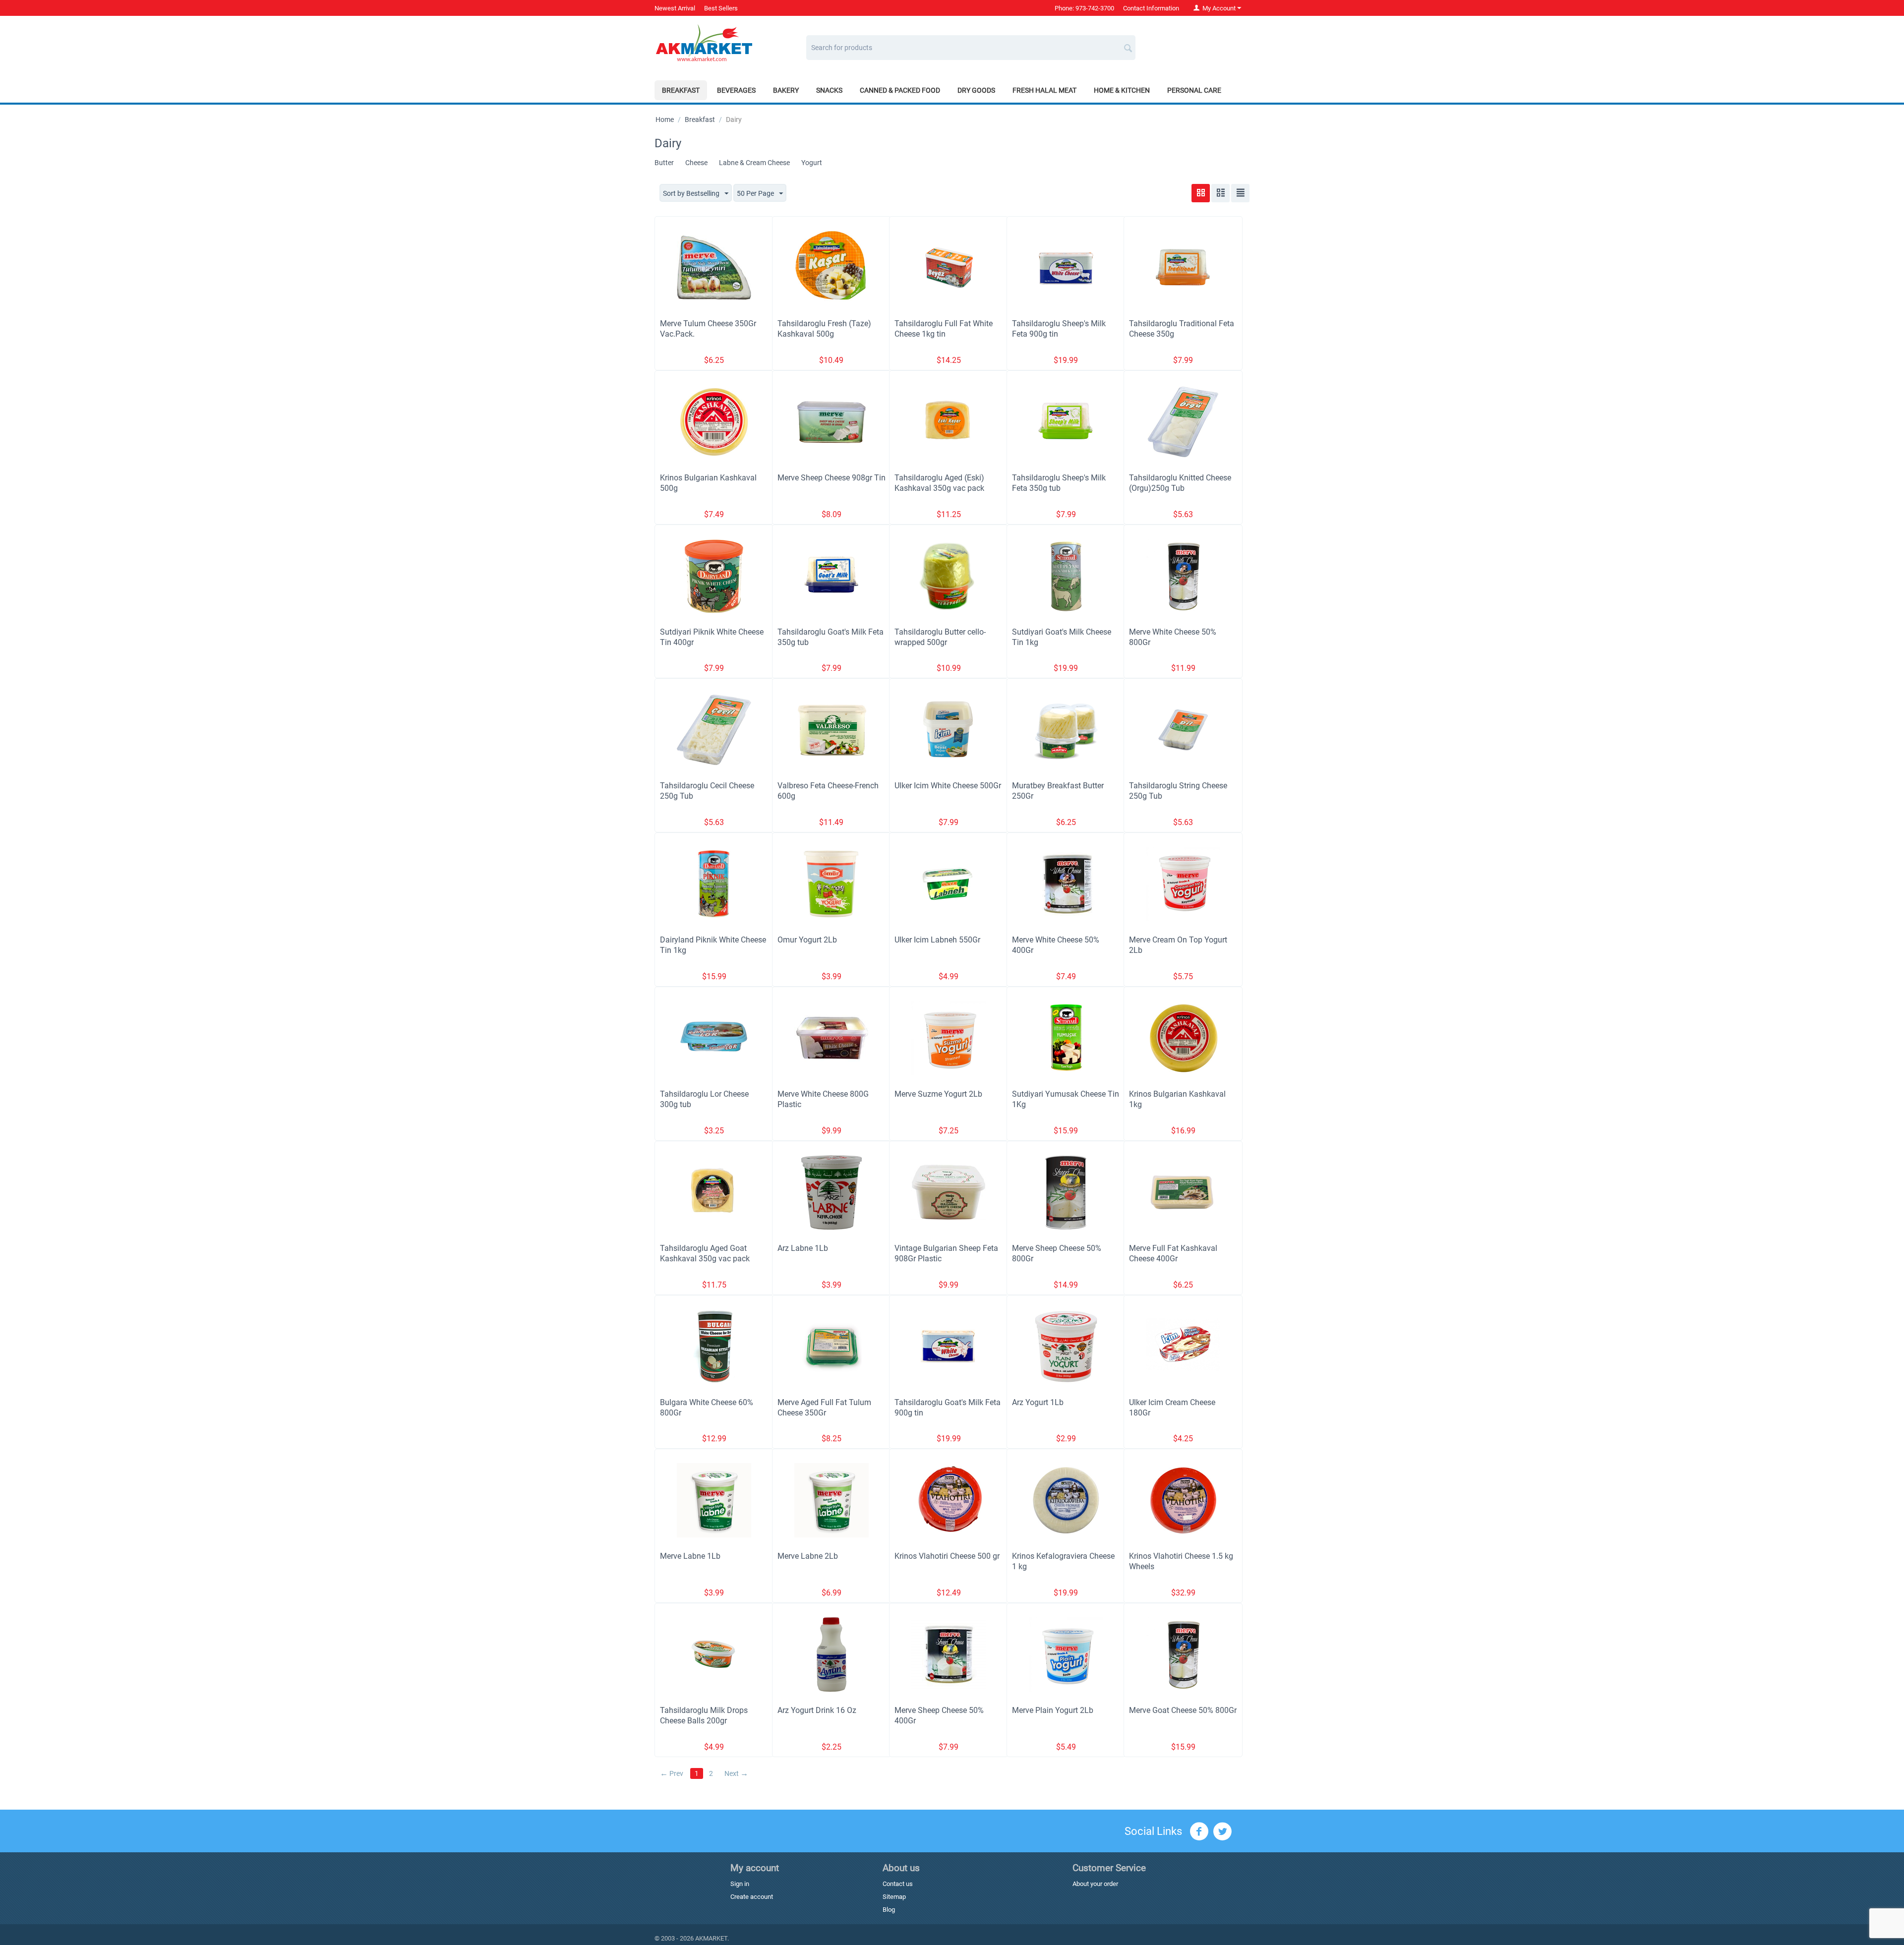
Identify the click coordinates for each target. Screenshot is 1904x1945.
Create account (752, 1897)
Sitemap (894, 1897)
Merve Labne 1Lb (690, 1556)
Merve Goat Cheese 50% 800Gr (1183, 1710)
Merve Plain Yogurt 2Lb (1053, 1710)
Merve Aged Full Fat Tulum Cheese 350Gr (824, 1408)
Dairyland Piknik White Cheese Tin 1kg (713, 945)
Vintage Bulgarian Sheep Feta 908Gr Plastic (946, 1253)
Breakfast (681, 90)
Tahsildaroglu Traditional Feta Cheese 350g (1182, 329)
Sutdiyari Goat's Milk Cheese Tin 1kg (1062, 637)
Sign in (740, 1884)
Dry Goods (976, 90)
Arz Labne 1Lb (803, 1248)
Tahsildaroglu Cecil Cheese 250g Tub (707, 791)
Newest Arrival (675, 8)
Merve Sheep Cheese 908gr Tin (832, 478)
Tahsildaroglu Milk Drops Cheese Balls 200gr (704, 1715)
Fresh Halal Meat (1044, 90)
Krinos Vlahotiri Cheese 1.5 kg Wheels (1181, 1561)
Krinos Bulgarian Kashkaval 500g (708, 483)
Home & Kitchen (1122, 90)
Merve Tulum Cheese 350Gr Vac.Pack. (708, 329)
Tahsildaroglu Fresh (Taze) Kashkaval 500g (824, 329)
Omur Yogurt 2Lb (807, 940)
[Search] (1128, 44)
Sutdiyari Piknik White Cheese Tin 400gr (712, 637)
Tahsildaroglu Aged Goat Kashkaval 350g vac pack (705, 1253)
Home (665, 119)
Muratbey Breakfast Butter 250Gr (1058, 791)
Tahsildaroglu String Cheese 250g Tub (1178, 791)
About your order (1095, 1884)
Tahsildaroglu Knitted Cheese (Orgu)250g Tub (1180, 483)
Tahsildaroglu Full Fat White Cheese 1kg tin (944, 329)
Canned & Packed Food (900, 90)
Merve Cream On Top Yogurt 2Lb (1178, 945)
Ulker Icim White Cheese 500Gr (948, 786)
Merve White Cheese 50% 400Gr (1056, 945)
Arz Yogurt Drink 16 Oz (817, 1710)
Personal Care (1194, 90)
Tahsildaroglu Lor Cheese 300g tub (704, 1099)
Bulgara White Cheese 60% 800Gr (707, 1408)
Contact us (898, 1884)
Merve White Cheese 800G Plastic (823, 1099)
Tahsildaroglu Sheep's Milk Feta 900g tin (1059, 329)
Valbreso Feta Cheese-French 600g (828, 791)
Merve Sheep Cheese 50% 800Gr (1057, 1253)
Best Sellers (721, 8)
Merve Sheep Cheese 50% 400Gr (939, 1715)
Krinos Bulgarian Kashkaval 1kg (1177, 1099)
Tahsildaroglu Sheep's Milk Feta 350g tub (1059, 483)
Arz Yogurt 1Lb (1038, 1402)
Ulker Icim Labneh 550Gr (937, 940)
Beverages (736, 90)
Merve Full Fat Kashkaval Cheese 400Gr (1173, 1253)
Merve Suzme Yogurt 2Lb (938, 1094)
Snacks (829, 90)
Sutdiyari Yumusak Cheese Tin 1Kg (1066, 1099)
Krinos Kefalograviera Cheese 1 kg (1063, 1561)
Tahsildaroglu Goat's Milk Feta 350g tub (831, 637)
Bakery (786, 90)
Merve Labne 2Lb (808, 1556)
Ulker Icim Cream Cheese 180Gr (1172, 1408)
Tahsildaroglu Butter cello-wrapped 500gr (940, 637)
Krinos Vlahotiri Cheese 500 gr (947, 1556)
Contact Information (1151, 8)
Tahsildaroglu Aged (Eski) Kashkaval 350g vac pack (939, 483)
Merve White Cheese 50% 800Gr (1173, 637)
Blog (889, 1910)
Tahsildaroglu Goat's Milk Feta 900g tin (948, 1408)
